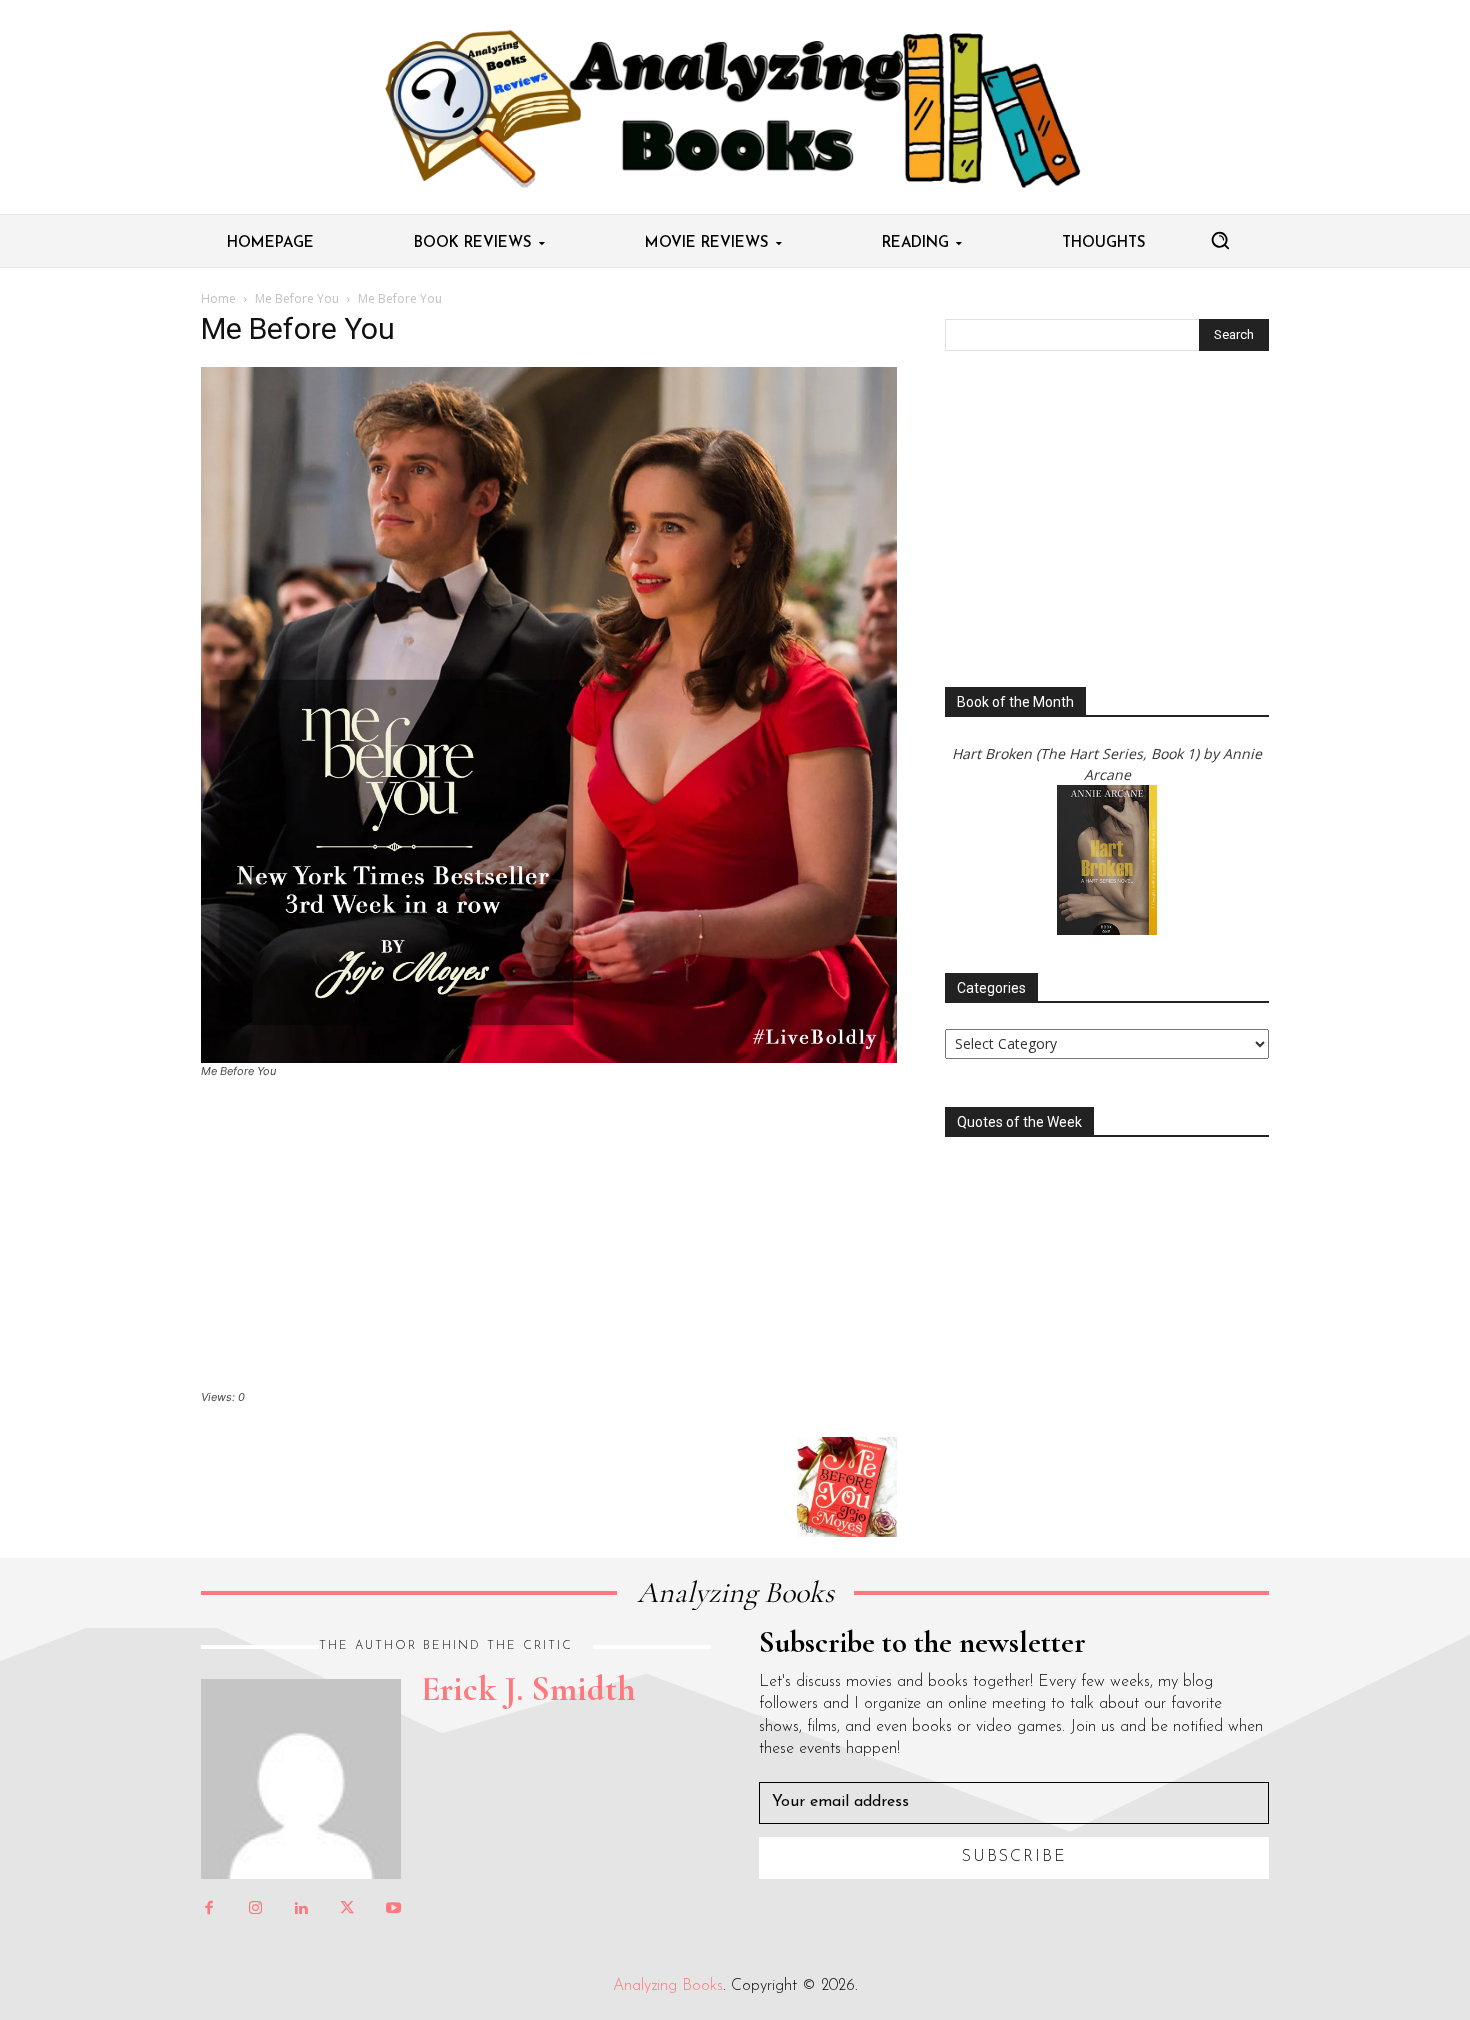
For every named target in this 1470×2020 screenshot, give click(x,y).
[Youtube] (393, 1909)
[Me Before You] (549, 713)
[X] (347, 1909)
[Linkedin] (301, 1909)
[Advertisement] (549, 1241)
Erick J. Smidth (528, 1689)
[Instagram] (255, 1909)
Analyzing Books (668, 1986)
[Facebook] (209, 1909)
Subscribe (1014, 1857)
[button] (1220, 240)
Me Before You (297, 298)
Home (218, 298)
